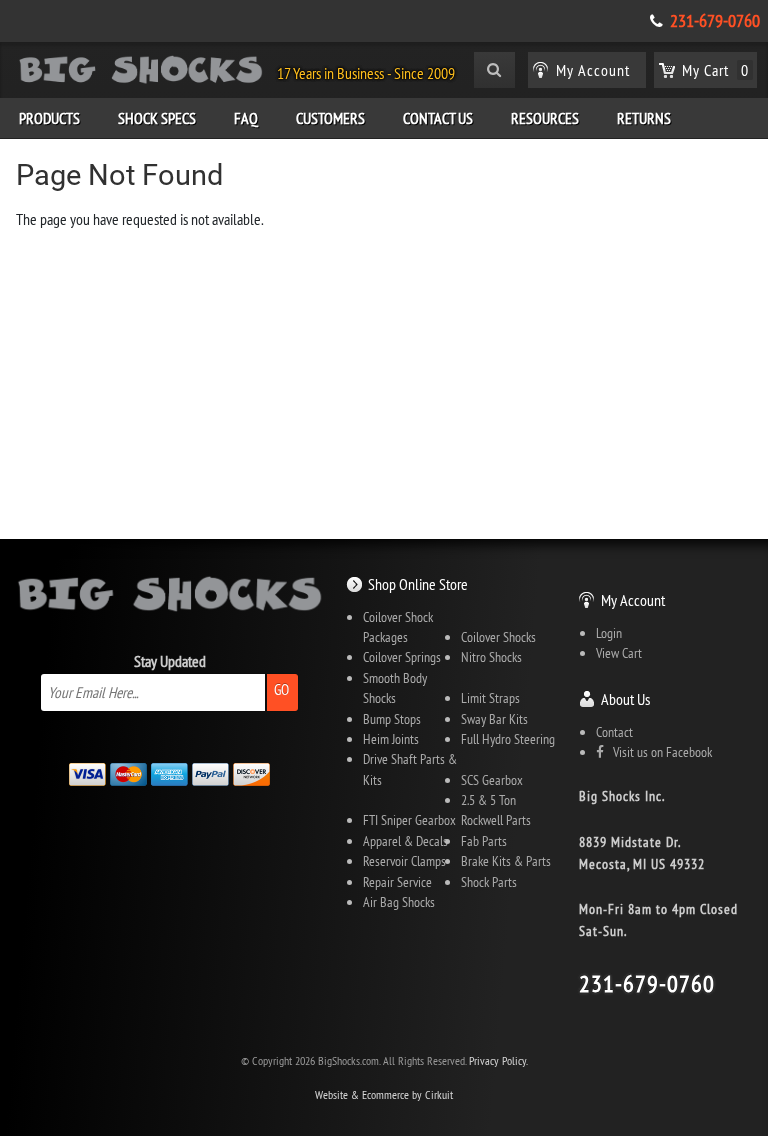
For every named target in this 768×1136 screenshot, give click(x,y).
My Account (633, 600)
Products (49, 118)
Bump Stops (392, 719)
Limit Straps (490, 698)
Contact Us (438, 118)
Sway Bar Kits (494, 719)
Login (609, 633)
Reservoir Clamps (404, 861)
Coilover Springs (402, 657)
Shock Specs (157, 118)
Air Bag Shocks (399, 902)
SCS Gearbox (492, 780)
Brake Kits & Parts (506, 861)
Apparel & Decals (405, 841)
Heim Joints (391, 739)
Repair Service (397, 882)
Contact (614, 732)
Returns (644, 118)
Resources (545, 118)
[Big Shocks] (141, 73)
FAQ (246, 118)
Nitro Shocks (491, 657)
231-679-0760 (715, 21)
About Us (625, 699)
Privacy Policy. (498, 1060)
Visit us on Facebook (658, 752)
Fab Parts (484, 841)
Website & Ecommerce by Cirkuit (384, 1094)
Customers (330, 118)
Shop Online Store (418, 584)
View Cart (619, 653)
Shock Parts (489, 882)
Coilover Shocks (498, 637)
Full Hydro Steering (508, 739)
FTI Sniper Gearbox (409, 820)
